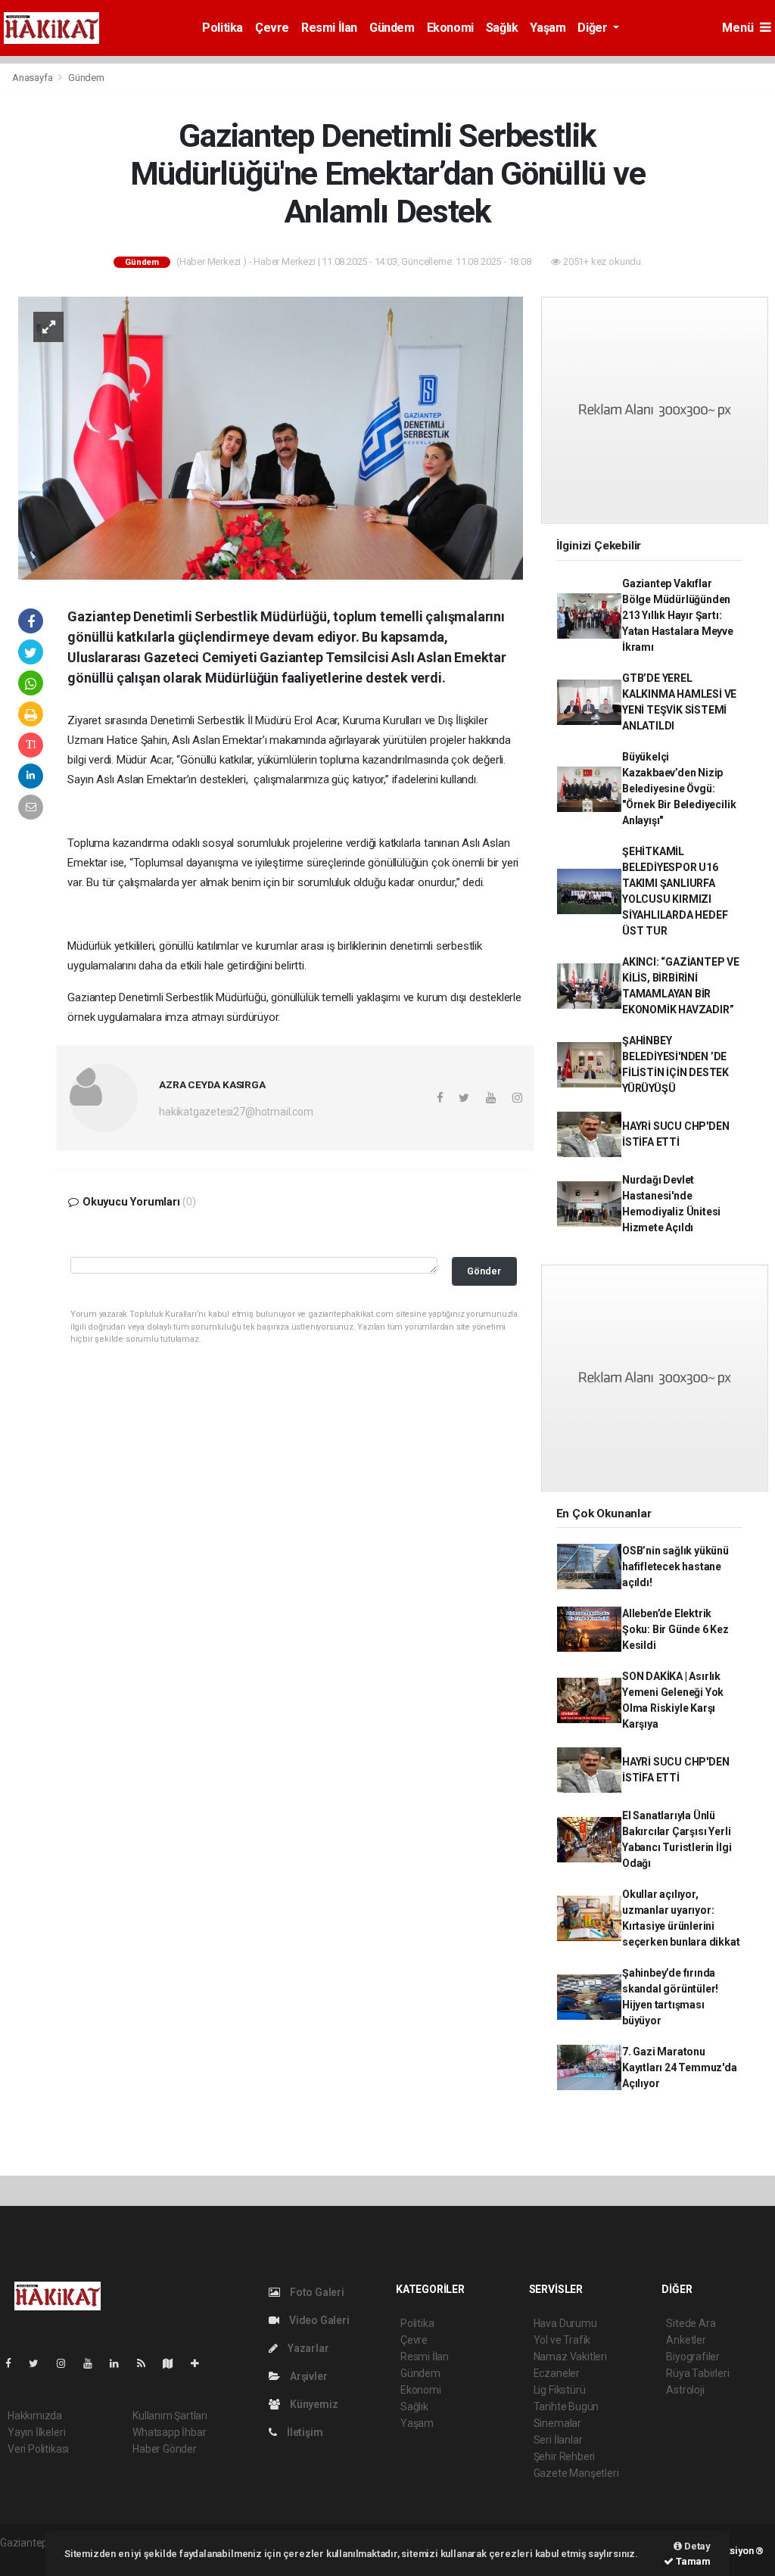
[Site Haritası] (174, 2363)
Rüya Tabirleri (697, 2373)
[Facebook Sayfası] (14, 2363)
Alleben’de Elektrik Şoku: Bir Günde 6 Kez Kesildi (675, 1629)
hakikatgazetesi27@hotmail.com (236, 1112)
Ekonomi (450, 28)
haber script (28, 2559)
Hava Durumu (565, 2323)
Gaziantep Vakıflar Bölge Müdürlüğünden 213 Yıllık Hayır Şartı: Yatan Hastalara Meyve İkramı (678, 615)
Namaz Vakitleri (570, 2357)
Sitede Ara (691, 2323)
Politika (223, 28)
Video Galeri (318, 2320)
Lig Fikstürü (560, 2390)
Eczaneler (557, 2373)
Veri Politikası (38, 2449)
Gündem (392, 28)
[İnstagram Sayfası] (67, 2363)
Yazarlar (307, 2348)
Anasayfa (33, 78)
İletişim (303, 2432)
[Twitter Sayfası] (40, 2363)
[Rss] (147, 2363)
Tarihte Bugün (566, 2406)
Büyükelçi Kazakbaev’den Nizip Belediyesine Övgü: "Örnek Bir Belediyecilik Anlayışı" (679, 789)
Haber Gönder (165, 2449)
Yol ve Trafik (562, 2340)
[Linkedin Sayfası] (120, 2363)
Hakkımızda (35, 2416)
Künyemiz (313, 2404)
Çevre (272, 28)
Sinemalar (557, 2423)
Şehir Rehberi (565, 2456)
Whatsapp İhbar (169, 2432)
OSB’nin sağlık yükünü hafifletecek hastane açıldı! (675, 1566)
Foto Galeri (316, 2292)
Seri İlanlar (558, 2440)
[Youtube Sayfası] (94, 2363)
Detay (696, 2546)
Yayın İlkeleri (36, 2432)
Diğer (594, 28)
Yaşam (548, 28)
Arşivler (307, 2376)
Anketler (686, 2340)
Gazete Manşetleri (576, 2473)
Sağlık (502, 28)
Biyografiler (693, 2357)
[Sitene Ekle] (201, 2363)
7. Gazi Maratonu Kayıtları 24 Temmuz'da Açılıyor (680, 2067)
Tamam (692, 2561)
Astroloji (685, 2390)
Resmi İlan (329, 28)
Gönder (484, 1271)
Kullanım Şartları (170, 2416)
